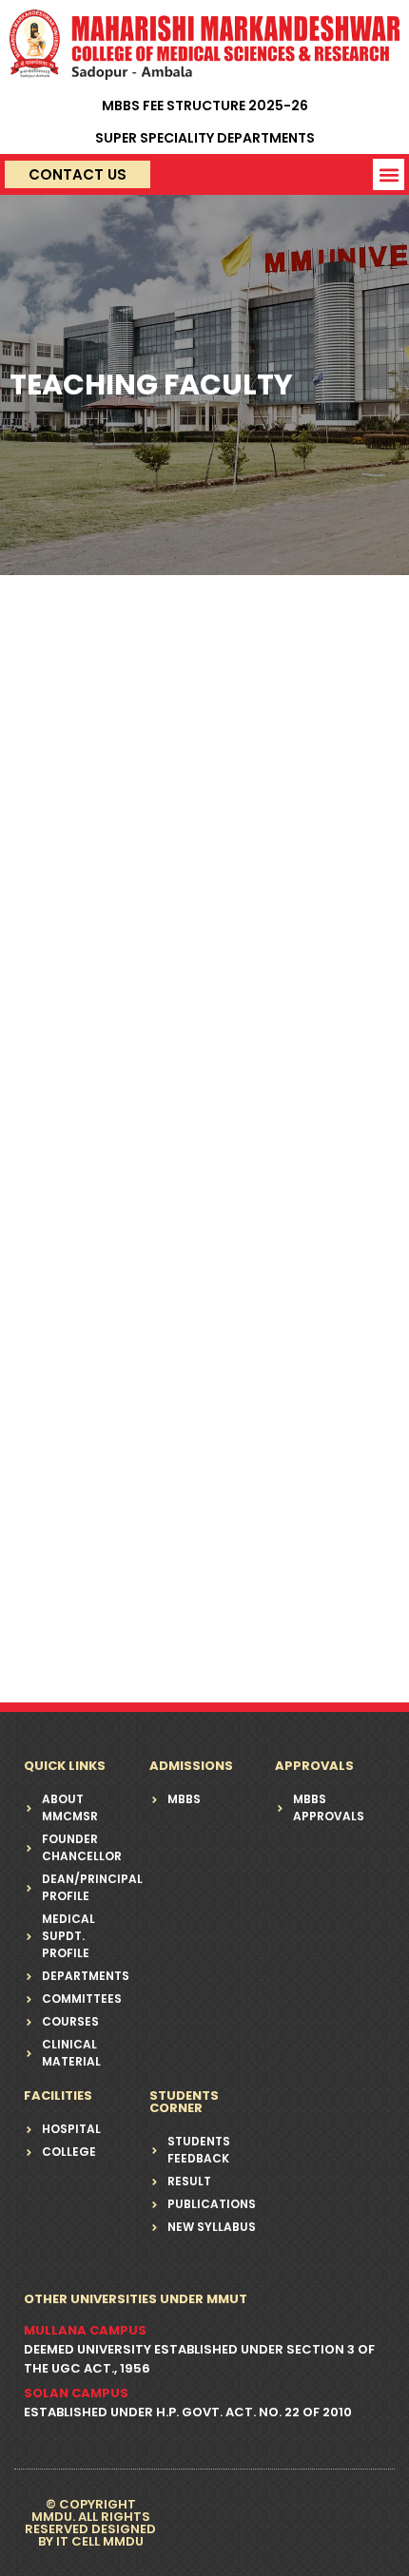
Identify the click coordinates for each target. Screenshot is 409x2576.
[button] (389, 174)
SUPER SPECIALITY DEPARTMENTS (205, 138)
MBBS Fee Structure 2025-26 (205, 106)
